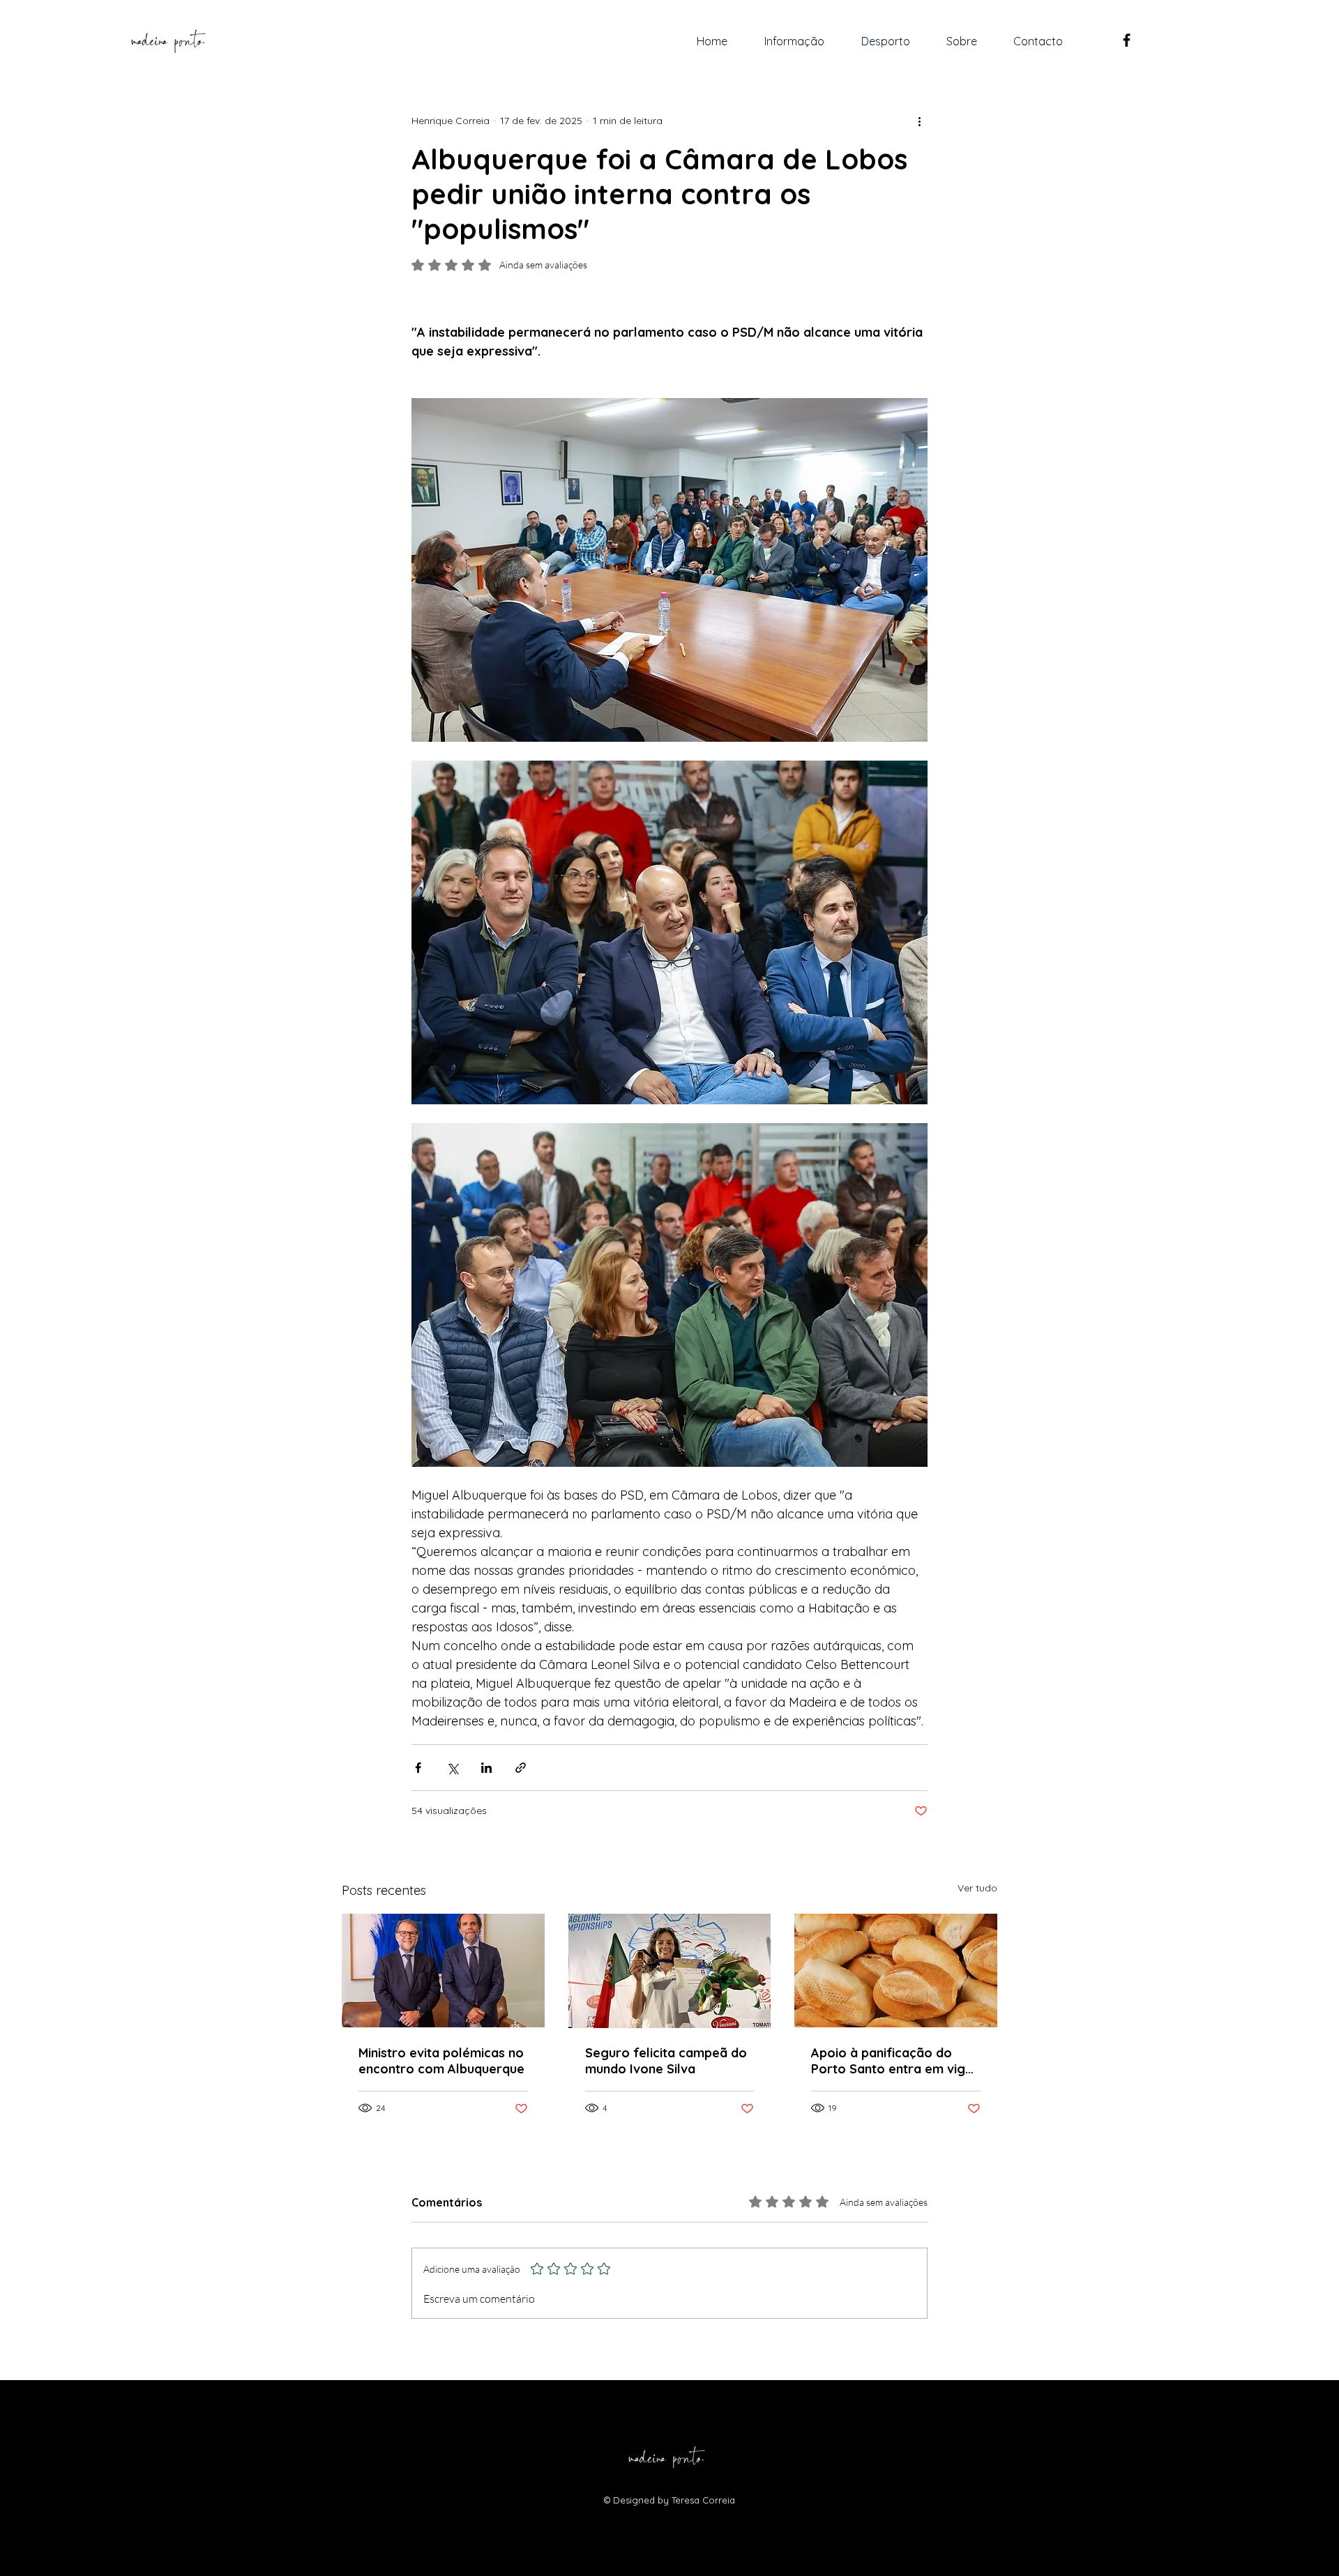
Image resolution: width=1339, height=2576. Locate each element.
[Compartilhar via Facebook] (418, 1768)
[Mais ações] (919, 121)
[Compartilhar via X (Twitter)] (452, 1768)
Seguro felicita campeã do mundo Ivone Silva (666, 2061)
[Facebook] (1127, 40)
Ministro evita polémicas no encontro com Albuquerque (441, 2061)
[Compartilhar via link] (521, 1768)
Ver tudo (977, 1888)
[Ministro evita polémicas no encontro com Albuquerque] (443, 1971)
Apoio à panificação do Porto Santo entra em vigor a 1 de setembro (895, 2061)
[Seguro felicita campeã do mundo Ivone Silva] (670, 1971)
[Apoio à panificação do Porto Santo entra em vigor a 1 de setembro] (896, 1971)
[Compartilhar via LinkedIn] (486, 1768)
